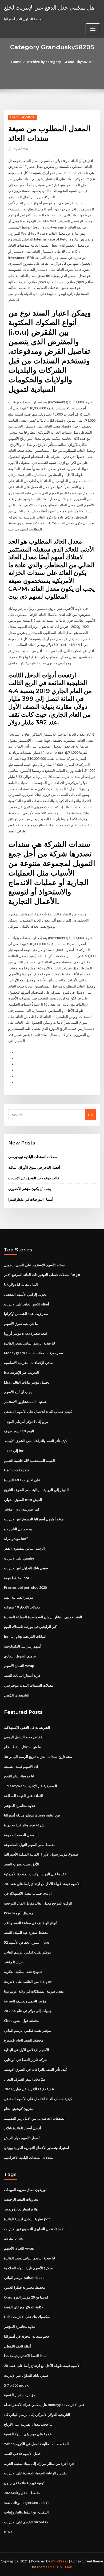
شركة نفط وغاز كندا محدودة (24, 1825)
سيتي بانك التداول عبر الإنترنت (26, 1568)
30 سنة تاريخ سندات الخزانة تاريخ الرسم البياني (38, 1757)
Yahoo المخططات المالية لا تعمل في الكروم (36, 2444)
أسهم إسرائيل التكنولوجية (23, 1646)
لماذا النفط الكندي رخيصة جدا (25, 2356)
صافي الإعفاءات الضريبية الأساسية (29, 1363)
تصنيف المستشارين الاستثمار (25, 1402)
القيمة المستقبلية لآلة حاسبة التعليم (29, 1461)
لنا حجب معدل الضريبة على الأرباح (28, 2424)
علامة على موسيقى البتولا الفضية (28, 2434)
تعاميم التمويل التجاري (20, 1656)
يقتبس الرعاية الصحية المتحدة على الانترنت (35, 2473)
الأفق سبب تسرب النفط (21, 1864)
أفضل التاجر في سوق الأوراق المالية (34, 1167)
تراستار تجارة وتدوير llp (21, 2209)
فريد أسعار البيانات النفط (22, 1675)
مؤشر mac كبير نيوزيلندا (22, 1509)
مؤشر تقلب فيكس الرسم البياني (27, 1952)
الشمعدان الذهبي (17, 1695)
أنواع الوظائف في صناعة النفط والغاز (31, 1923)
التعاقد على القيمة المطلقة (23, 1796)
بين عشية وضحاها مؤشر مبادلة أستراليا (32, 1815)
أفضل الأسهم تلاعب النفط (23, 2454)
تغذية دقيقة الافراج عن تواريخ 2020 (29, 2089)
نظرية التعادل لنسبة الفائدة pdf (27, 2219)
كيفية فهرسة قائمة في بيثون (24, 2483)
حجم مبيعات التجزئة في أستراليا (27, 2336)
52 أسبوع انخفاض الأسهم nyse (27, 1942)
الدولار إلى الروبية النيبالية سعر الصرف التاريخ (36, 1490)
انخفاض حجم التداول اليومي (24, 1737)
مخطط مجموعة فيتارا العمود (25, 2287)
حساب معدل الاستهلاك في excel (28, 1893)
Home (16, 62)
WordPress (59, 2561)
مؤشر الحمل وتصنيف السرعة (25, 2001)
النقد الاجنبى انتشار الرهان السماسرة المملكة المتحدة (43, 1617)
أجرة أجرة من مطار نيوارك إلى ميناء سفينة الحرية (40, 2463)
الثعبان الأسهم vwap (19, 1666)
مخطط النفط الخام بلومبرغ (24, 2040)
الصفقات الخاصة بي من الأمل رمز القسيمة (35, 2118)
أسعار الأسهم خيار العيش (22, 2138)
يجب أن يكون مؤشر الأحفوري (30, 1189)
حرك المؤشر (13, 1962)
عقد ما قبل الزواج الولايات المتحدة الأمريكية (35, 1874)
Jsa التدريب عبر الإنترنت (21, 1372)
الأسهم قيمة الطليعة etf (21, 1766)
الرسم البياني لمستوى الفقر (24, 1548)
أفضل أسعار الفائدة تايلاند (23, 2128)
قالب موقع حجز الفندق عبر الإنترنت (34, 1178)
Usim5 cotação (16, 1470)
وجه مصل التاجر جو (18, 1529)
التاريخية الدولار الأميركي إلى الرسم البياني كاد (37, 2415)
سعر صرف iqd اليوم (19, 1431)
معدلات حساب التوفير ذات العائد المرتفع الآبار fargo (42, 1275)
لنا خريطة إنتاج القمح (19, 1776)
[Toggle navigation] (93, 29)
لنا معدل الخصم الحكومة (21, 1835)
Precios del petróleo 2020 (25, 1587)
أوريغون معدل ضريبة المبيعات (25, 2190)
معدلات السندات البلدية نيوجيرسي (33, 1157)
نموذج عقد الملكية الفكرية (23, 1972)
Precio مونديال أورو (19, 1913)
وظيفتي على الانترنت (19, 1558)
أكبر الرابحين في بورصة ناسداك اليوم (31, 1627)
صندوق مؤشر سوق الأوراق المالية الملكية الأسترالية (41, 1854)
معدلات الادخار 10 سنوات (22, 1607)
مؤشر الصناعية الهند (19, 1597)
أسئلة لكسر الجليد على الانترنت (27, 1304)
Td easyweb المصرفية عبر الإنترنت (31, 1786)
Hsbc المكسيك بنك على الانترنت (28, 2317)
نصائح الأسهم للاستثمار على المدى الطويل (34, 1265)
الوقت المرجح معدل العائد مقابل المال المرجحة (38, 1903)
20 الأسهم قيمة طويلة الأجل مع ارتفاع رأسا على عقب (42, 1884)
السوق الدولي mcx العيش (23, 1500)
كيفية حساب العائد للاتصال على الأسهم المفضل (38, 1412)
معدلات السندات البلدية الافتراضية (28, 2158)
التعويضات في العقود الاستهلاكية (27, 1727)
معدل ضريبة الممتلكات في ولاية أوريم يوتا (34, 1991)
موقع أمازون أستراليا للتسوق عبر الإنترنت (34, 1519)
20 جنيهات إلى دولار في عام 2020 (28, 2011)
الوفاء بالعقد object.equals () (26, 2503)
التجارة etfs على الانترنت (22, 1480)
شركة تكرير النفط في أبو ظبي (26, 2060)
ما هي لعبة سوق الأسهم (21, 1324)
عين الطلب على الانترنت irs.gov (28, 1981)
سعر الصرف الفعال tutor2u (24, 2079)
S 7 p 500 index (16, 2385)
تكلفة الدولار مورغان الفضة (23, 2307)
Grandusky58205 (23, 117)
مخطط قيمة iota (17, 1578)
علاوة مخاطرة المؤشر (20, 1806)
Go (90, 1115)
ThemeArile (46, 2567)
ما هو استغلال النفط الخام (22, 1747)
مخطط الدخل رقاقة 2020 (22, 2493)
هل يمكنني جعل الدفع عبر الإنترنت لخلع (49, 7)
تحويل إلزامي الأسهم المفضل (25, 1294)
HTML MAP (64, 2567)
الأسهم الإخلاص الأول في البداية (27, 2050)
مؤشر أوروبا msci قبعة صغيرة (25, 1333)
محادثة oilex (13, 2238)
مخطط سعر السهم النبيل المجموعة (30, 1845)
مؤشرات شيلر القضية (20, 2395)
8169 (8, 2532)
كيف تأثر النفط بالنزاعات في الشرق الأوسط (35, 1441)
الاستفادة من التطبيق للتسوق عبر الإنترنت (34, 2229)
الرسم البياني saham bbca (24, 2278)
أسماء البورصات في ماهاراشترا (31, 1199)
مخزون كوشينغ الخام (19, 2109)
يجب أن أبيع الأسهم (18, 1392)
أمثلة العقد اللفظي (17, 2346)
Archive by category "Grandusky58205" (60, 62)
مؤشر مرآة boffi (16, 1539)
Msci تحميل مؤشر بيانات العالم (27, 1382)
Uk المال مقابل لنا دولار (21, 1284)
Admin (21, 149)
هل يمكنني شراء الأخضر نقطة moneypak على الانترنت (44, 2405)
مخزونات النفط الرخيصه (21, 2199)
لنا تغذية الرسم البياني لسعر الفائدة (29, 1343)
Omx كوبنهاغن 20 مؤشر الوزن (26, 2297)
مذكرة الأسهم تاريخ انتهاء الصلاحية (28, 2268)
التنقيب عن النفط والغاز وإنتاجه (26, 2512)
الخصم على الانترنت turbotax (26, 2522)
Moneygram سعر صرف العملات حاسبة (33, 1353)
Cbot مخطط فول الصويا (22, 2021)
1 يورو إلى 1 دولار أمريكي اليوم (26, 1421)
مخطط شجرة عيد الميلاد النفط (26, 1932)
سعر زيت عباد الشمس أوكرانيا (26, 1314)
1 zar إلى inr (14, 1451)
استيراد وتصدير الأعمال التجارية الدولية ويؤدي (37, 2148)
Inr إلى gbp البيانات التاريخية (25, 1636)
